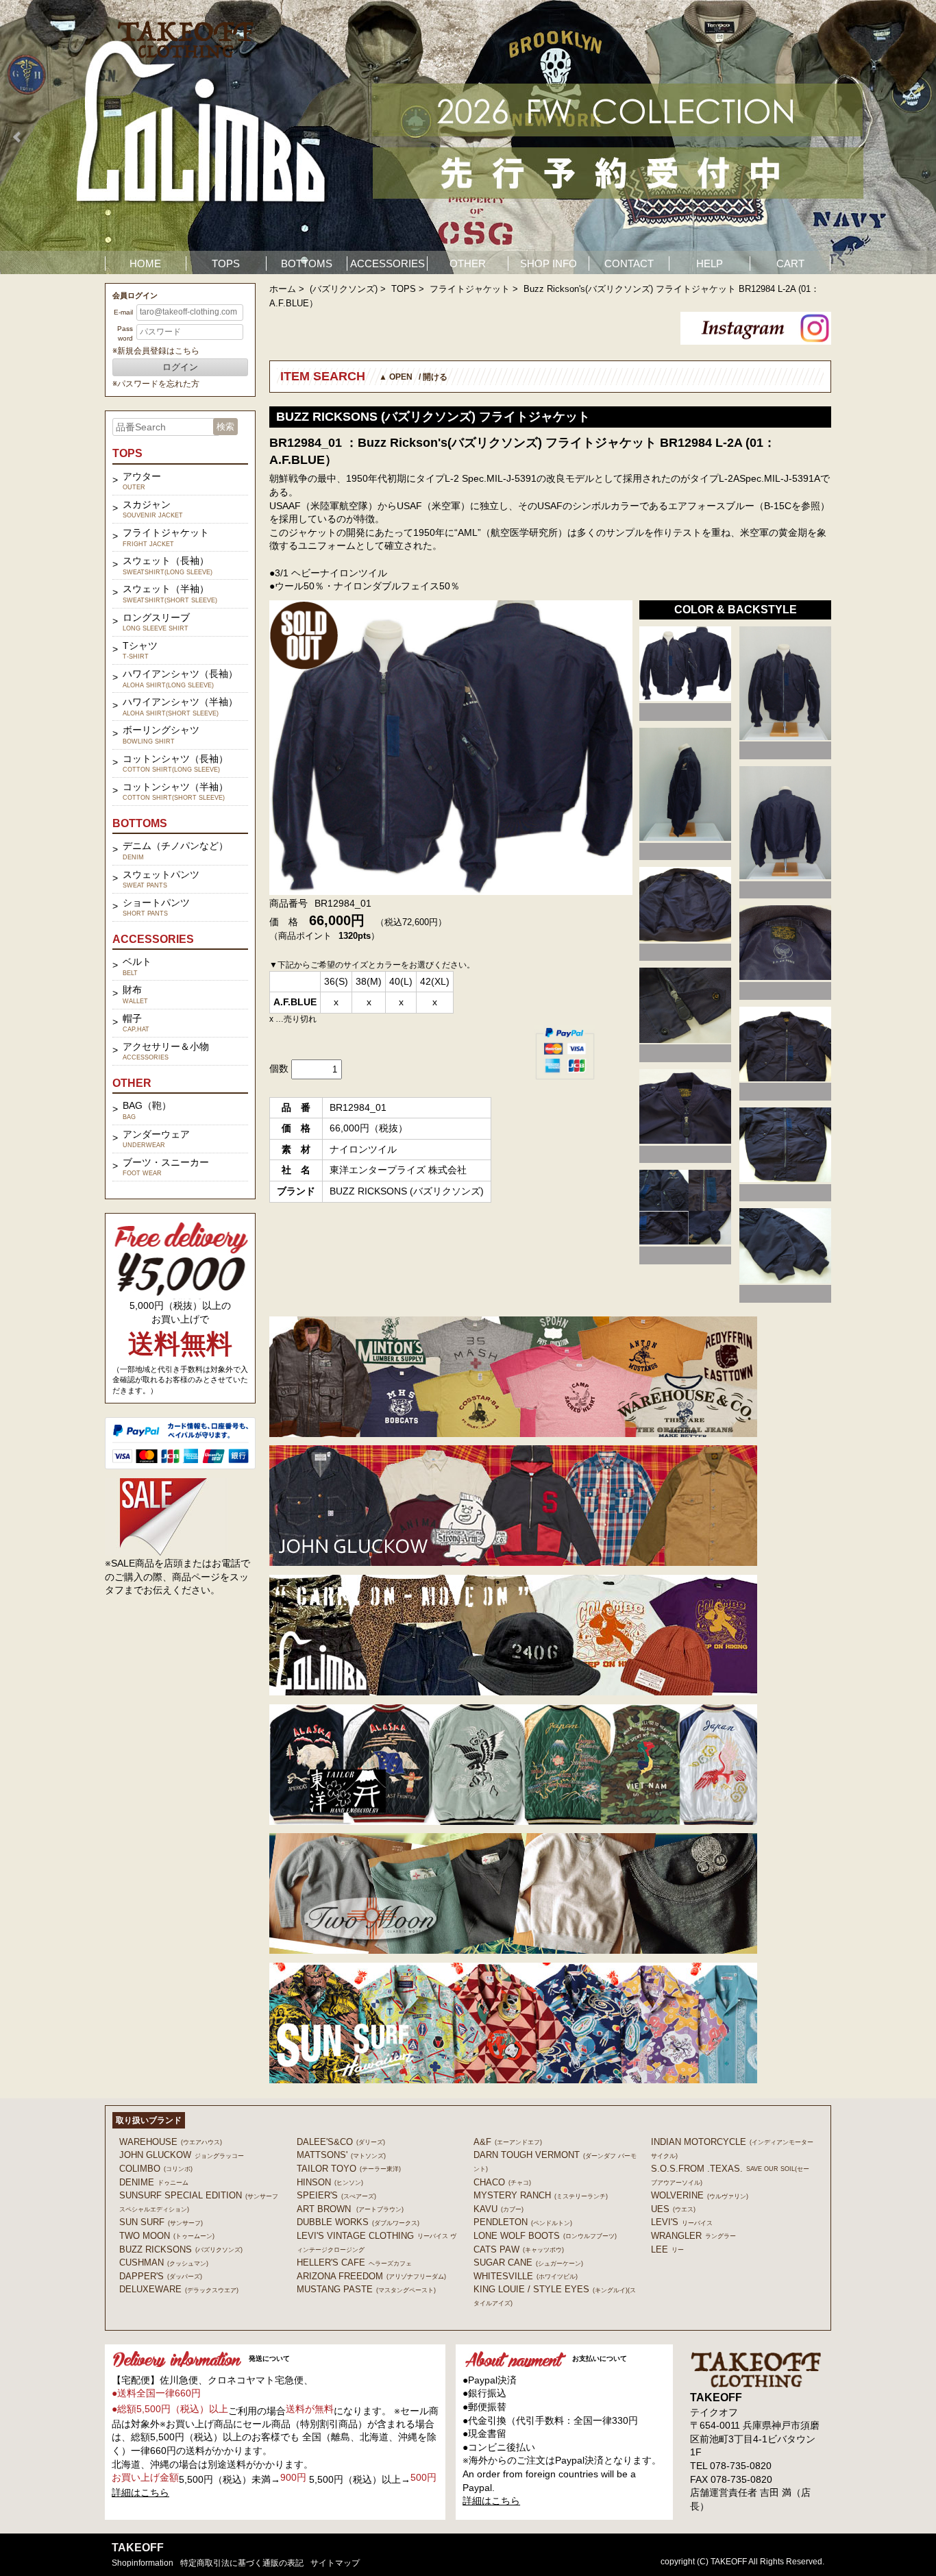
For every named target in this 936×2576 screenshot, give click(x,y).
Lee (667, 2249)
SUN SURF (161, 2222)
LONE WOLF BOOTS (545, 2236)
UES (673, 2209)
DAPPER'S (161, 2276)
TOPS (226, 263)
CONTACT (629, 263)
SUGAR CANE (528, 2262)
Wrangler (693, 2236)
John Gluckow (182, 2155)
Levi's (682, 2222)
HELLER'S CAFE (354, 2262)
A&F (508, 2142)
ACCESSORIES (387, 263)
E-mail (123, 312)
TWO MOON (167, 2236)
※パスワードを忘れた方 (156, 384)
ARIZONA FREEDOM (371, 2276)
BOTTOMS (307, 263)
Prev (18, 137)
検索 (225, 427)
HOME (145, 263)
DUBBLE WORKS (358, 2222)
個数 (279, 1068)
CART (790, 263)
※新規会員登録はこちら (156, 351)
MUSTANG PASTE (366, 2289)
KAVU (498, 2209)
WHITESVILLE (526, 2276)
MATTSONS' (341, 2155)
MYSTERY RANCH (541, 2195)
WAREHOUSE (171, 2142)
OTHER (468, 263)
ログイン (180, 367)
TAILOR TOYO (349, 2169)
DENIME (154, 2182)
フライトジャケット (470, 289)
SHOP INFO (549, 263)
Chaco (502, 2182)
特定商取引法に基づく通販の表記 (242, 2563)
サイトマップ (335, 2563)
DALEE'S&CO (341, 2142)
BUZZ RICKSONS (181, 2249)
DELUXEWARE (179, 2289)
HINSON (330, 2182)
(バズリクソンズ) (344, 289)
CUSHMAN (164, 2262)
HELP (710, 263)
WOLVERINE (700, 2195)
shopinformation (143, 2563)
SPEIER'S (336, 2195)
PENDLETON (523, 2222)
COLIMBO (156, 2169)
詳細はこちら (140, 2492)
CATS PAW (519, 2249)
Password (125, 333)
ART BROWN (350, 2209)
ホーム (283, 289)
